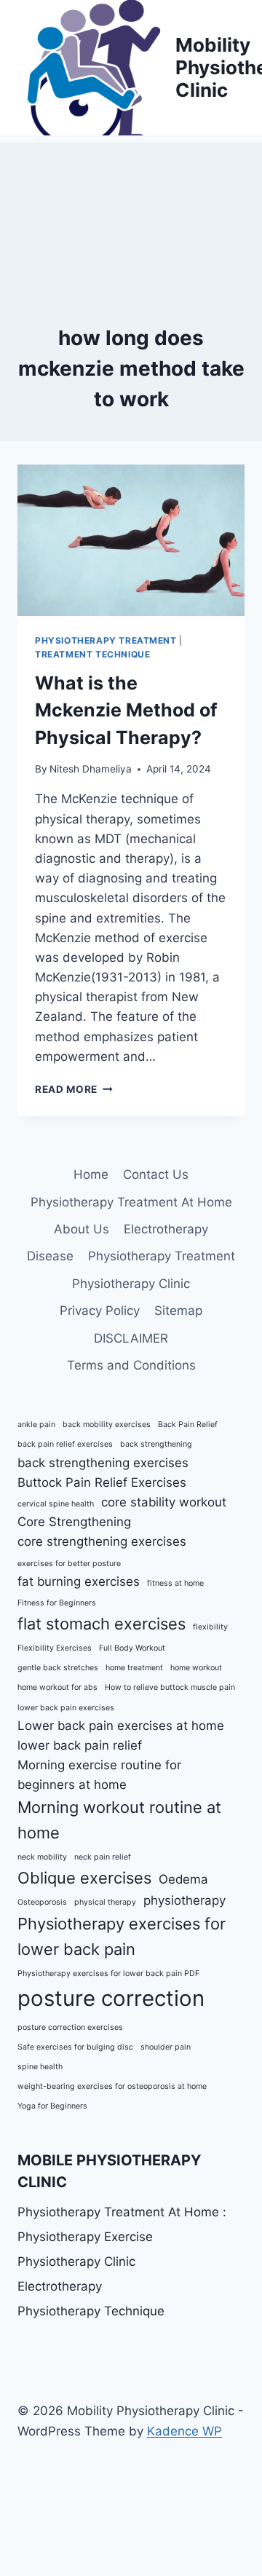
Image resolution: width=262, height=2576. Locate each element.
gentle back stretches (58, 1668)
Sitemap (178, 1311)
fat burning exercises (79, 1581)
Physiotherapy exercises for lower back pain (122, 1936)
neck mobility (42, 1857)
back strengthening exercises (103, 1463)
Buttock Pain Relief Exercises (102, 1482)
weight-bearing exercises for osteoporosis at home (112, 2086)
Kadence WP (184, 2431)
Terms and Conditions (131, 1365)
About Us (82, 1229)
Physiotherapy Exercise (85, 2237)
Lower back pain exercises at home (121, 1726)
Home (91, 1174)
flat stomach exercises (102, 1624)
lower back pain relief (80, 1745)
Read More (74, 1089)
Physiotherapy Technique (91, 2311)
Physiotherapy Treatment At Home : (122, 2212)
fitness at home (175, 1583)
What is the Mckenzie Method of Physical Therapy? (126, 710)
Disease (50, 1256)
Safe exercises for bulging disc (75, 2047)
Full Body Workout (132, 1648)
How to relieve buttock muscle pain (170, 1687)
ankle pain (36, 1425)
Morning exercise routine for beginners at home (99, 1775)
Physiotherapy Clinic (131, 1284)
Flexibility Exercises (55, 1648)
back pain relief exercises (65, 1444)
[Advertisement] (131, 216)
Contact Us (156, 1174)
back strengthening (156, 1444)
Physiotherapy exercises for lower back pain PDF (108, 1974)
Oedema (183, 1879)
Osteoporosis (42, 1902)
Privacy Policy (100, 1311)
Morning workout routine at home (119, 1820)
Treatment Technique (92, 654)
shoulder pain (166, 2047)
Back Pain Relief (188, 1425)
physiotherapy (184, 1900)
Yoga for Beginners (52, 2106)
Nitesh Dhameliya (91, 769)
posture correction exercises (70, 2027)
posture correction (111, 1998)
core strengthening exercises (102, 1541)
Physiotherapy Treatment (106, 640)
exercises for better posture (69, 1564)
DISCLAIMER (131, 1338)
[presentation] (131, 540)
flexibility (210, 1627)
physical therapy (105, 1902)
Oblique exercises (84, 1878)
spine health (40, 2067)
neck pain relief (103, 1857)
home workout (196, 1668)
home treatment (134, 1668)
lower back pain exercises (66, 1708)
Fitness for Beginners (57, 1603)
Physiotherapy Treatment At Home (131, 1202)
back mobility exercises (107, 1425)
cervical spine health (56, 1504)
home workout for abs (57, 1687)
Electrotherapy (166, 1229)
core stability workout (164, 1502)
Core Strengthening (74, 1522)
